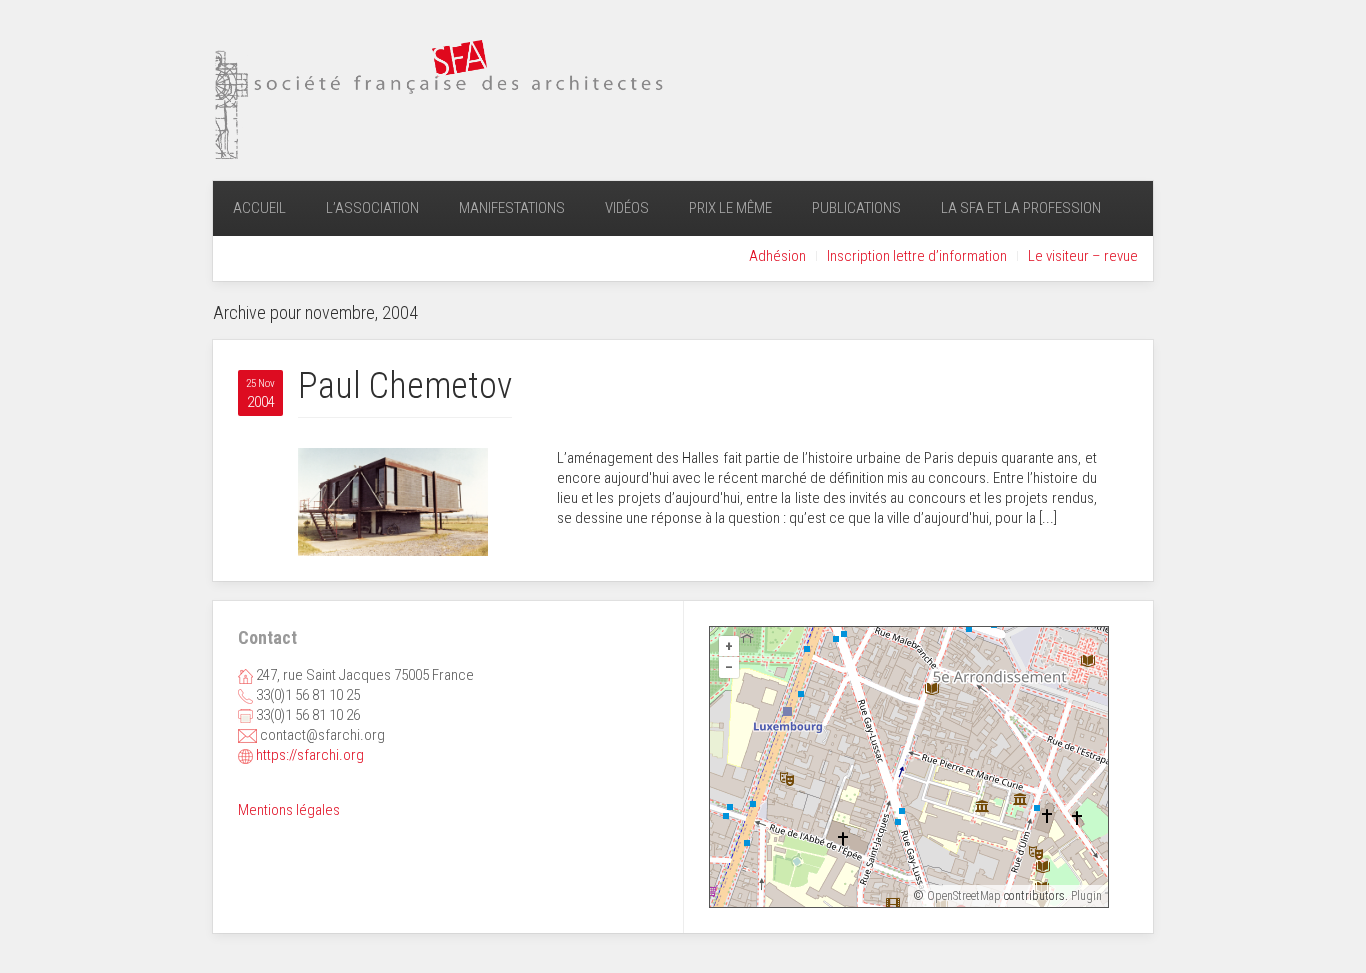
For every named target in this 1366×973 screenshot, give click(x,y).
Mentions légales (289, 810)
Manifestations (512, 208)
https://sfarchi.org (310, 755)
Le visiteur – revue (1083, 256)
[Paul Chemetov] (393, 501)
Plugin (1085, 896)
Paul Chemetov (405, 386)
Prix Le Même (730, 208)
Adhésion (777, 256)
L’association (372, 208)
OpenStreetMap (964, 896)
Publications (856, 208)
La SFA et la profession (1021, 208)
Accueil (259, 208)
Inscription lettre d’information (917, 256)
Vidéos (627, 208)
